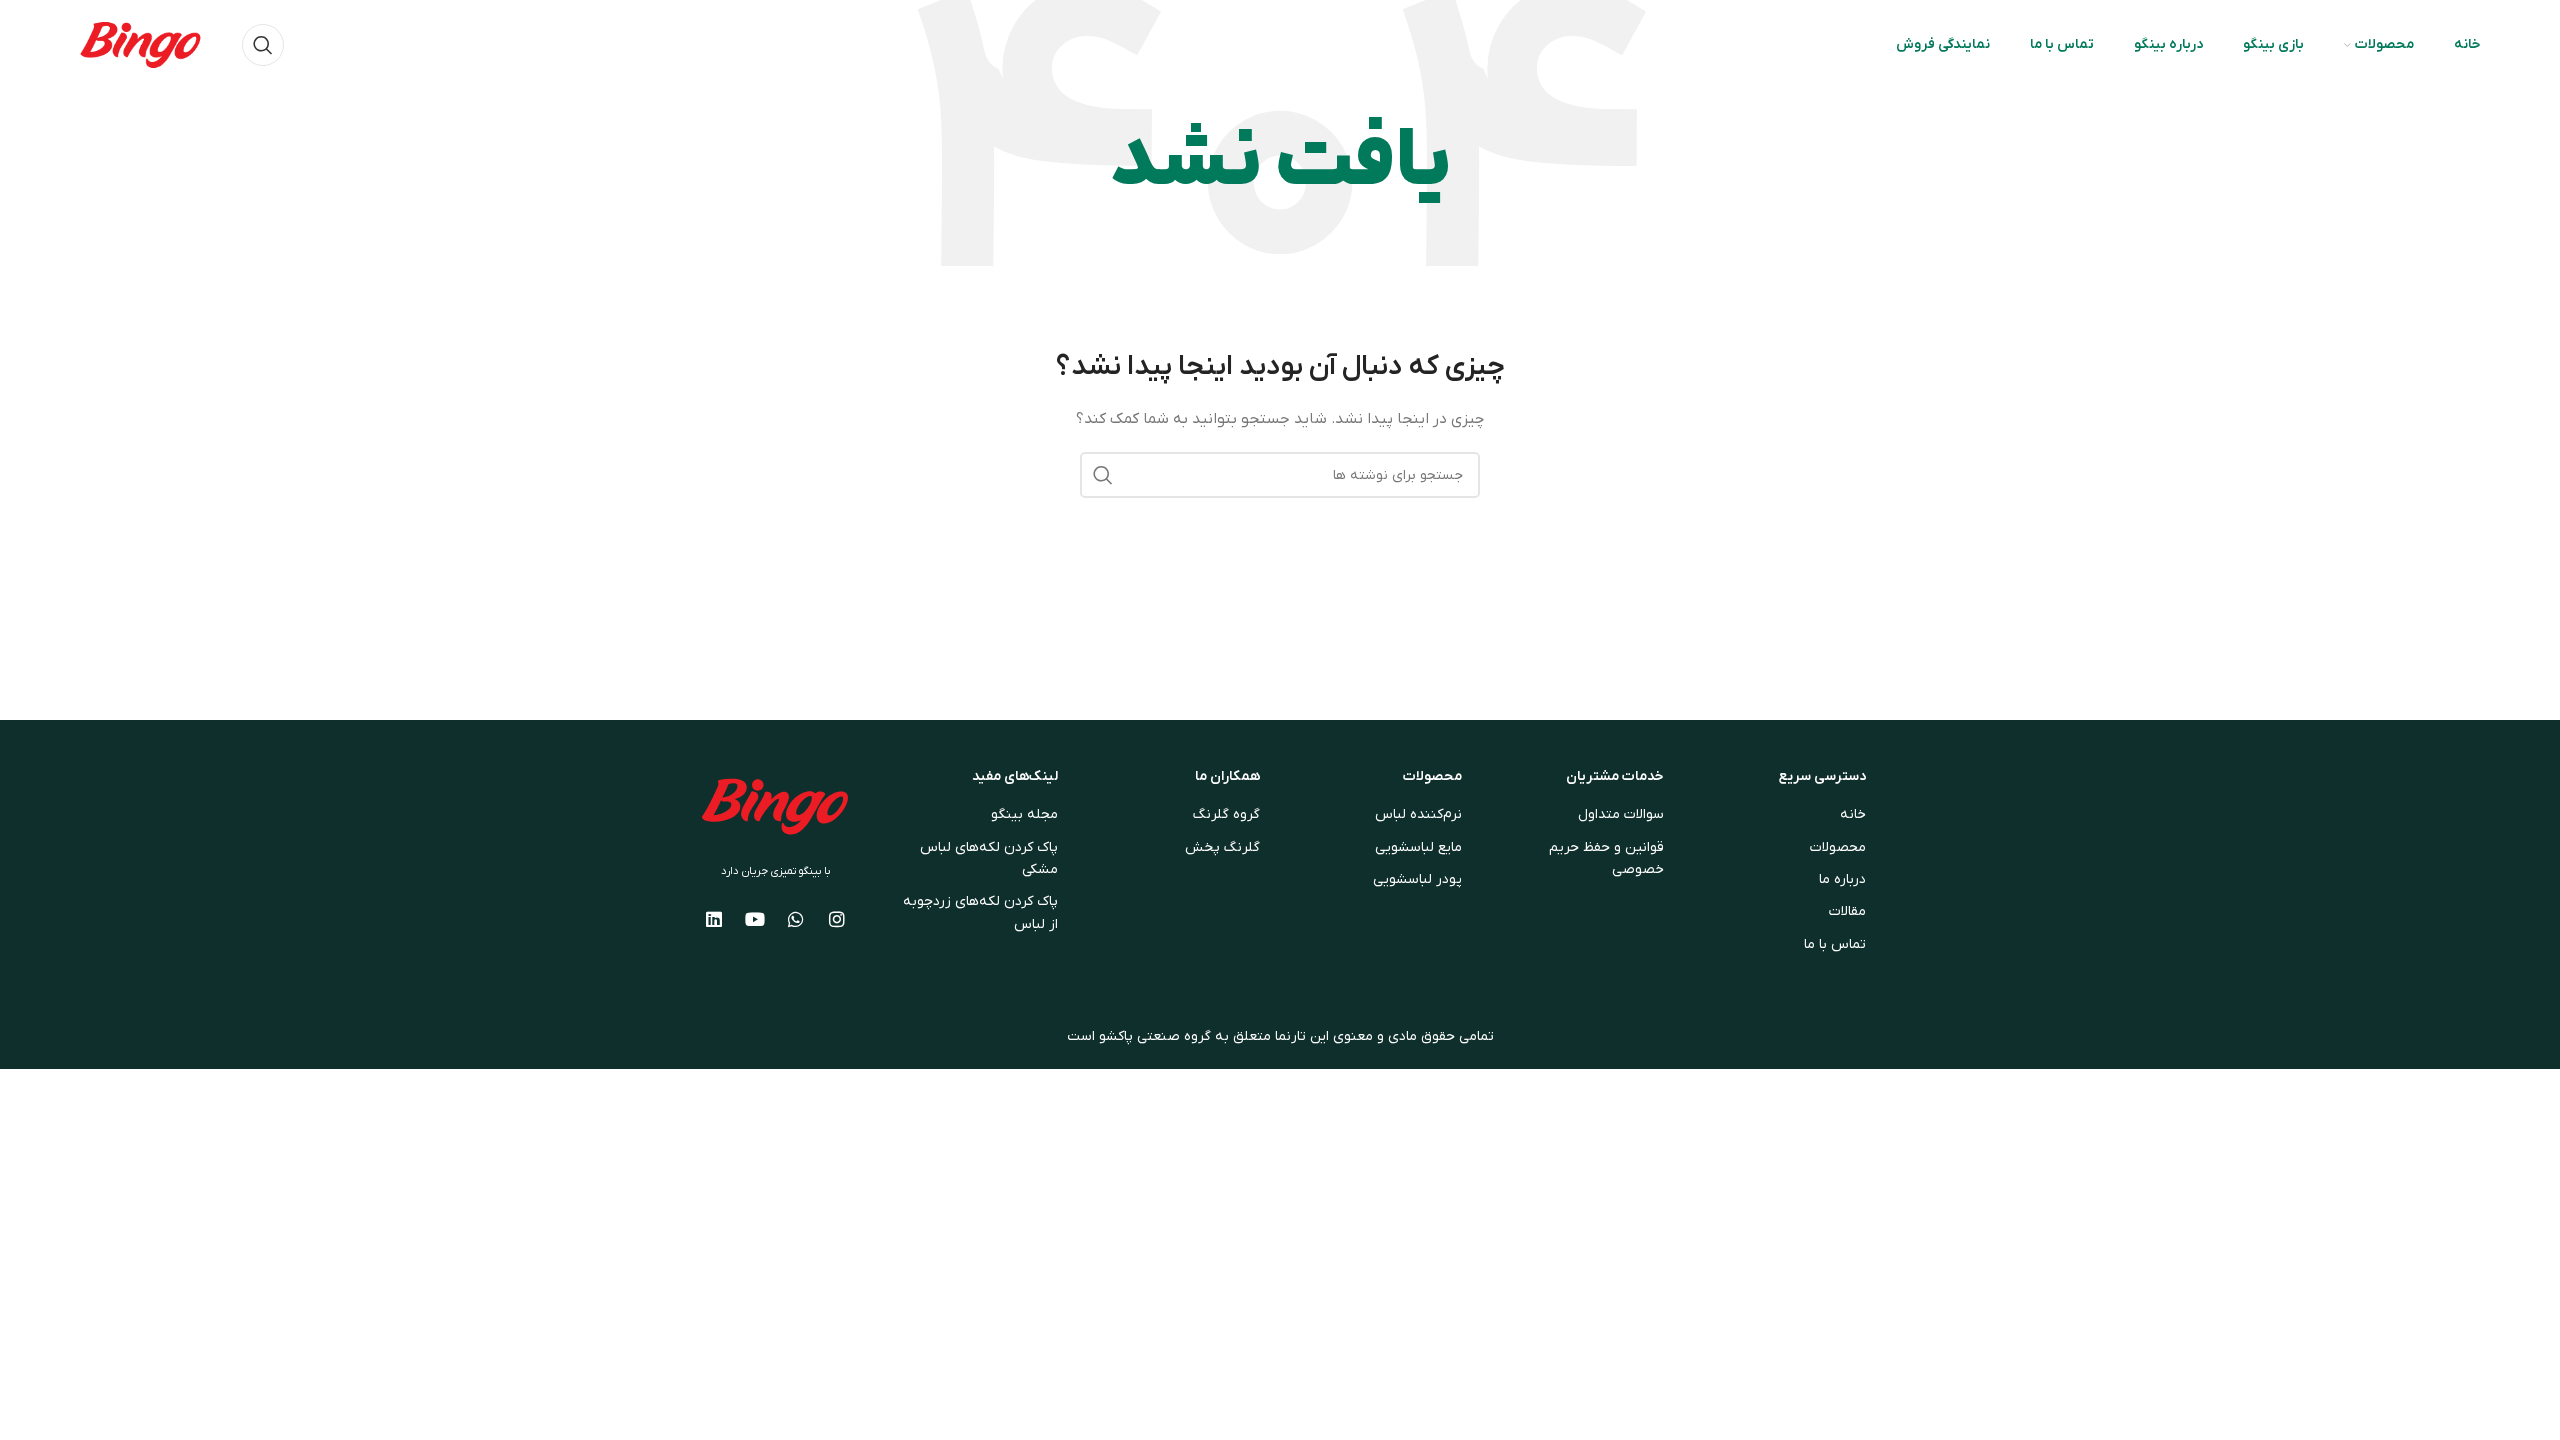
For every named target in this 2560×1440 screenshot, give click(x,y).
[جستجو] (263, 45)
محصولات (1432, 776)
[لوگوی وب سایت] (140, 44)
